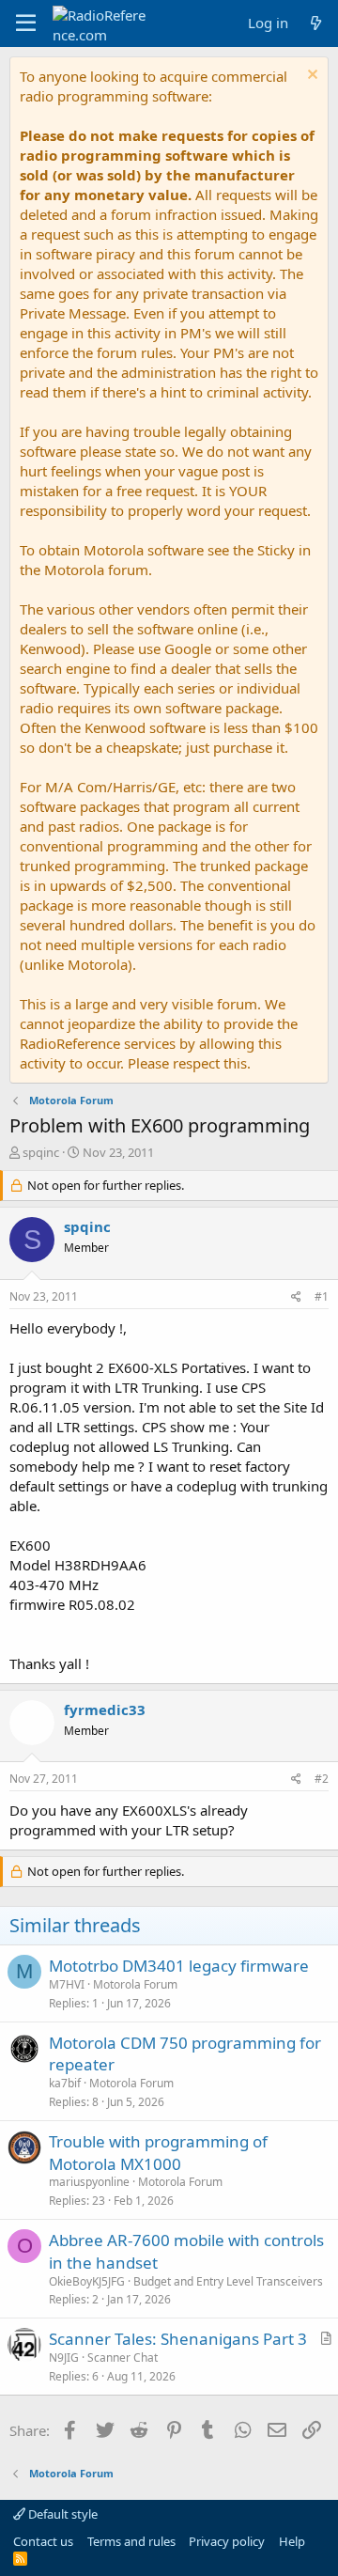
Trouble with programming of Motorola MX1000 (158, 2153)
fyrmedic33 (105, 1710)
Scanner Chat (123, 2357)
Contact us (43, 2541)
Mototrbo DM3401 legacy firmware (179, 1966)
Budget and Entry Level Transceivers (228, 2281)
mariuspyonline (89, 2182)
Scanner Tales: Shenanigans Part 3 (178, 2339)
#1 (322, 1296)
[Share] (296, 1297)
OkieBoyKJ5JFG (87, 2281)
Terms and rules (131, 2541)
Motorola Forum (135, 1984)
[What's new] (316, 23)
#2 (322, 1779)
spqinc (41, 1152)
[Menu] (26, 23)
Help (292, 2541)
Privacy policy (227, 2541)
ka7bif (65, 2083)
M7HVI (67, 1984)
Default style (61, 2514)
